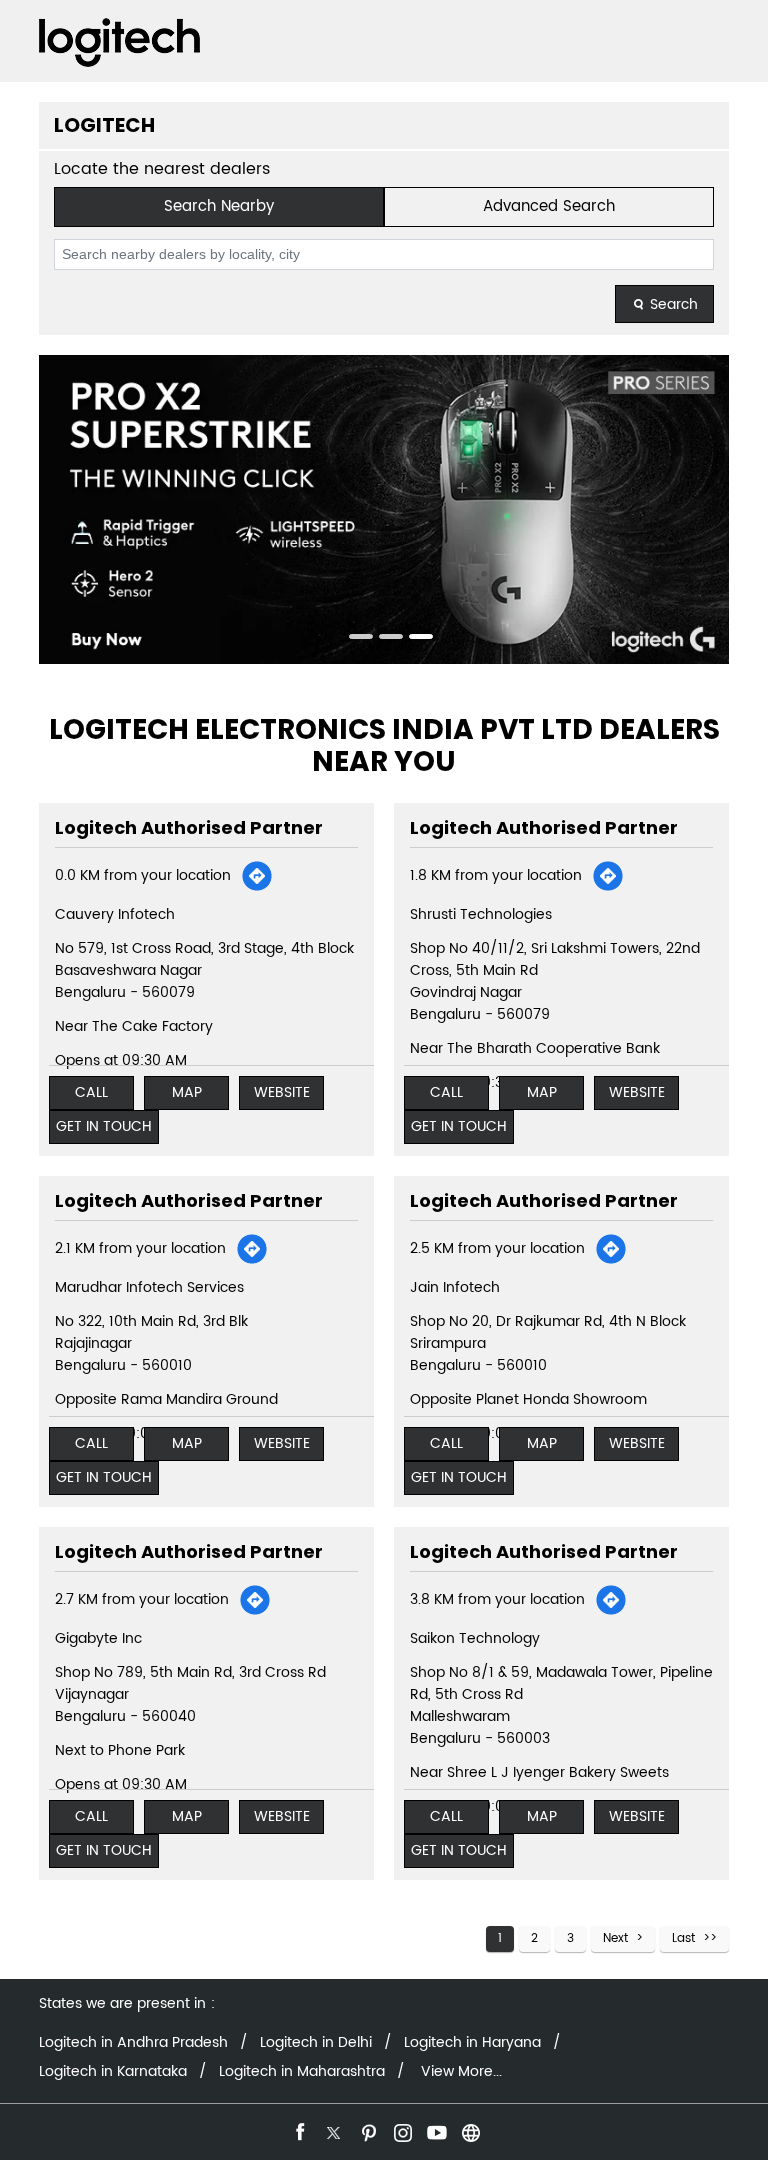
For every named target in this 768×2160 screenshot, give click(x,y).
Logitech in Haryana (472, 2043)
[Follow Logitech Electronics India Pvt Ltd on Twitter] (333, 2130)
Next (615, 1938)
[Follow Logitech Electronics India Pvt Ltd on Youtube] (435, 2130)
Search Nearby (219, 206)
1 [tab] (354, 639)
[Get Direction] (257, 876)
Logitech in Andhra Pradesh (133, 2043)
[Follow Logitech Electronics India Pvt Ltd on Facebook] (299, 2130)
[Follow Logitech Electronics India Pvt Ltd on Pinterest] (367, 2130)
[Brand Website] (469, 2130)
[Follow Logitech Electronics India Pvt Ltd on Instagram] (401, 2130)
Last (683, 1938)
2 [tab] (384, 639)
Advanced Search (549, 206)
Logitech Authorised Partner (189, 827)
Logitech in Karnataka (113, 2072)
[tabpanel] (384, 509)
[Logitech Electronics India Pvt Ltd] (119, 42)
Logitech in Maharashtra (302, 2072)
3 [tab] (414, 639)
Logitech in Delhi (316, 2043)
